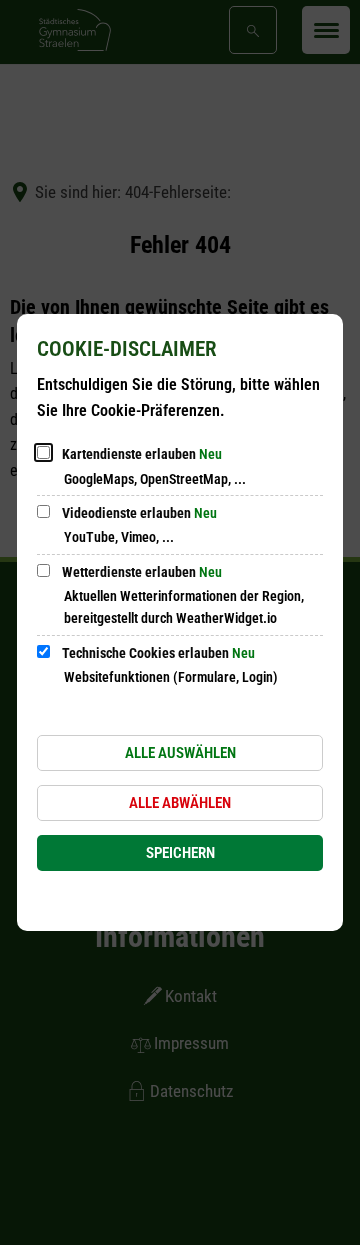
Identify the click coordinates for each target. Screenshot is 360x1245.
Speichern (180, 853)
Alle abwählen (180, 803)
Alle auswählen (180, 753)
